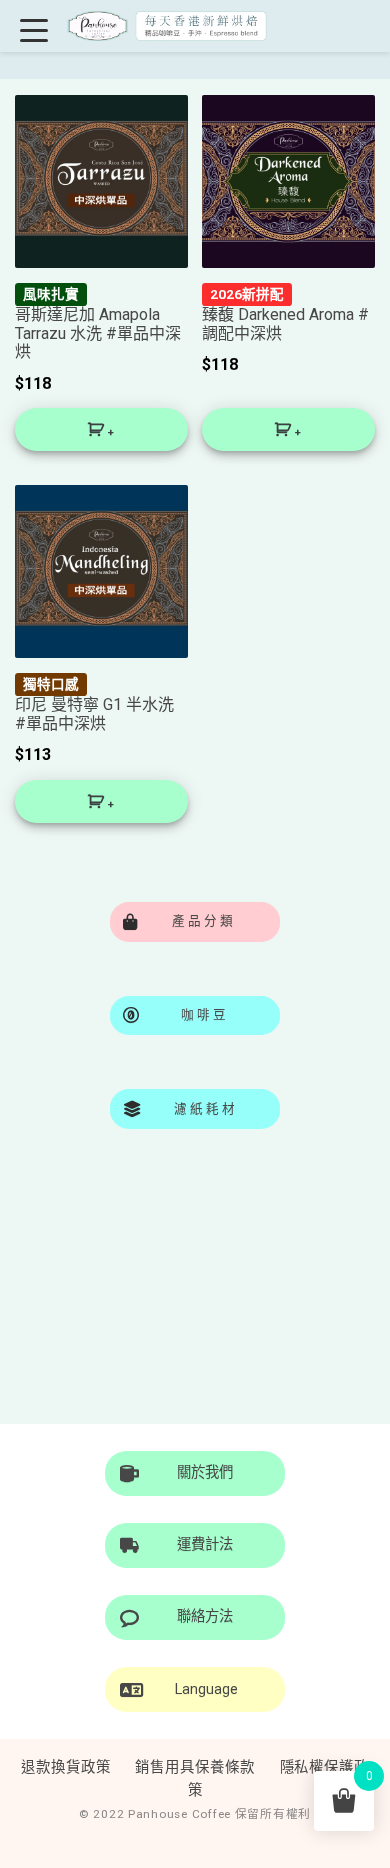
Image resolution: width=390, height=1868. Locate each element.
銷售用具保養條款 (194, 1767)
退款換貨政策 (65, 1767)
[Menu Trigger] (34, 29)
